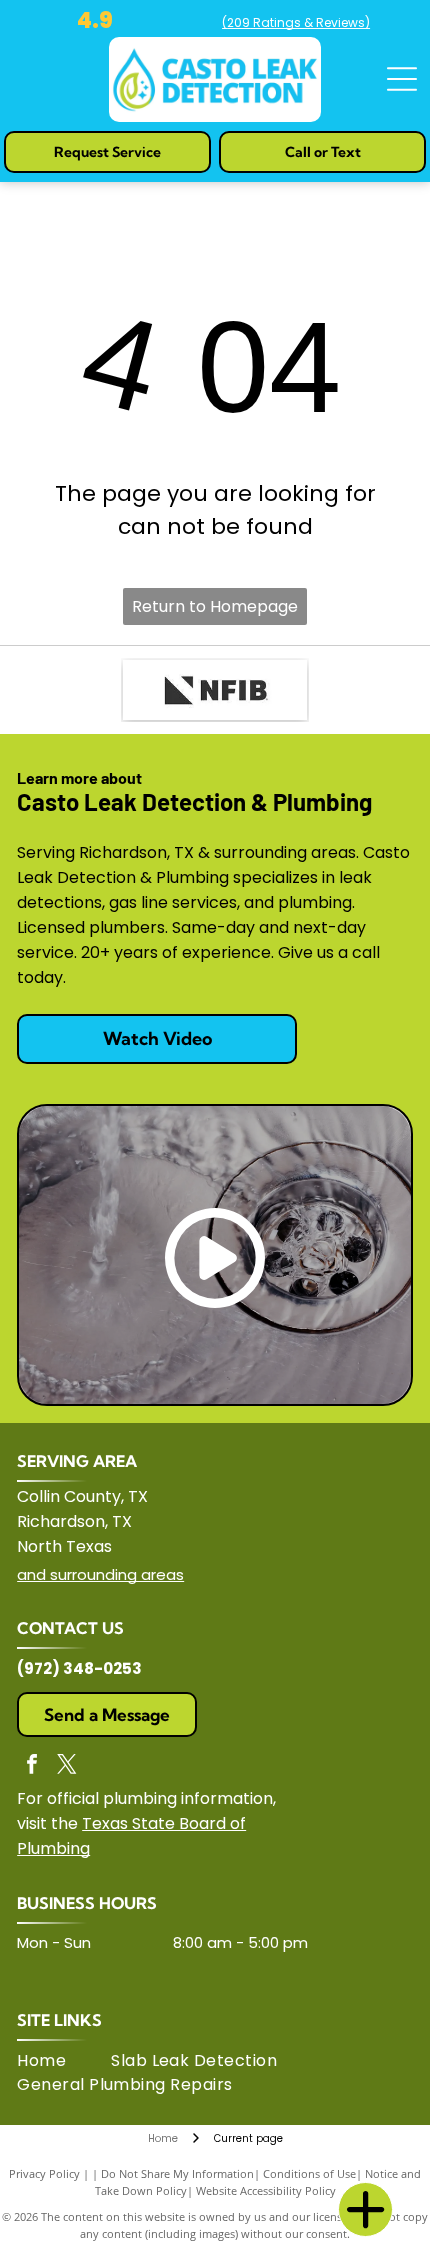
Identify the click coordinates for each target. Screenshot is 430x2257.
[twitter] (67, 1766)
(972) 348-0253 (79, 1668)
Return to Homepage (215, 606)
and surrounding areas (100, 1574)
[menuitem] (64, 2061)
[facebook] (32, 1766)
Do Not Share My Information (177, 2173)
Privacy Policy (44, 2173)
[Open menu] (402, 79)
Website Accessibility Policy (266, 2190)
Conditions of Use (309, 2173)
